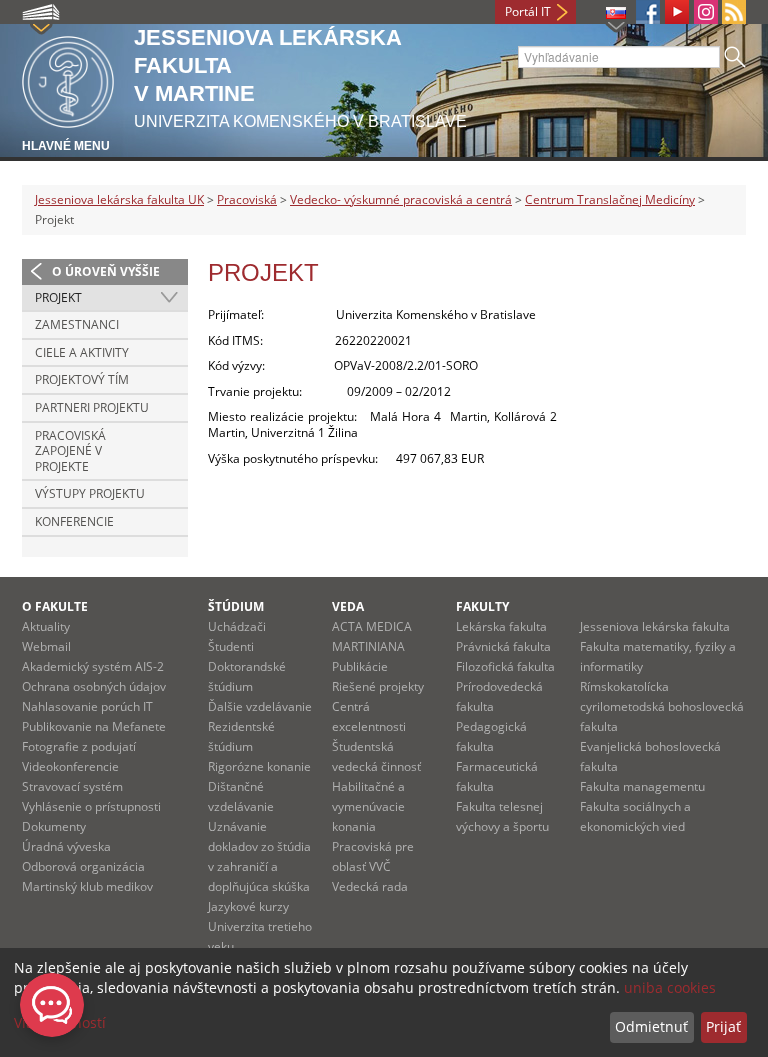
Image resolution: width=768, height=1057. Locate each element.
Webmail (46, 646)
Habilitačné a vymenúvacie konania (368, 806)
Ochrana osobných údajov (94, 686)
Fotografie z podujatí (79, 746)
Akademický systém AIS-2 (93, 666)
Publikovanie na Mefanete (94, 726)
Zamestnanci (77, 324)
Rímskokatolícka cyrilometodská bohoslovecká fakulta (662, 706)
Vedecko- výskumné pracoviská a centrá (401, 199)
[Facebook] (648, 12)
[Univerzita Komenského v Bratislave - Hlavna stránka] (68, 78)
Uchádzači (237, 626)
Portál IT (528, 11)
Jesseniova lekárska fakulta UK (119, 199)
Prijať (723, 1026)
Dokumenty (54, 826)
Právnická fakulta (503, 646)
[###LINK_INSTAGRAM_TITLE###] (706, 12)
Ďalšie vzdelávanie (260, 706)
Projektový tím (82, 379)
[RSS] (734, 12)
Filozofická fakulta (505, 666)
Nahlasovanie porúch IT (87, 706)
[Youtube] (677, 12)
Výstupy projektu (90, 493)
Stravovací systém (72, 786)
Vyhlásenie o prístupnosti (91, 806)
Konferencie (74, 521)
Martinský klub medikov (87, 886)
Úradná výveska (66, 846)
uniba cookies (670, 987)
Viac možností (60, 1022)
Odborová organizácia (83, 866)
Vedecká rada (370, 886)
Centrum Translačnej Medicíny (610, 199)
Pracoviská (247, 199)
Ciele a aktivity (82, 352)
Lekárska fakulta (501, 626)
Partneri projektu (92, 407)
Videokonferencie (70, 766)
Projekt (58, 297)
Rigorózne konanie (259, 766)
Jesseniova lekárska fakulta (655, 626)
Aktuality (46, 626)
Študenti (231, 646)
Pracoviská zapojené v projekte (70, 451)
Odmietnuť (651, 1026)
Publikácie (360, 666)
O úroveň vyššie (106, 271)
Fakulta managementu (642, 786)
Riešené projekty (378, 686)
